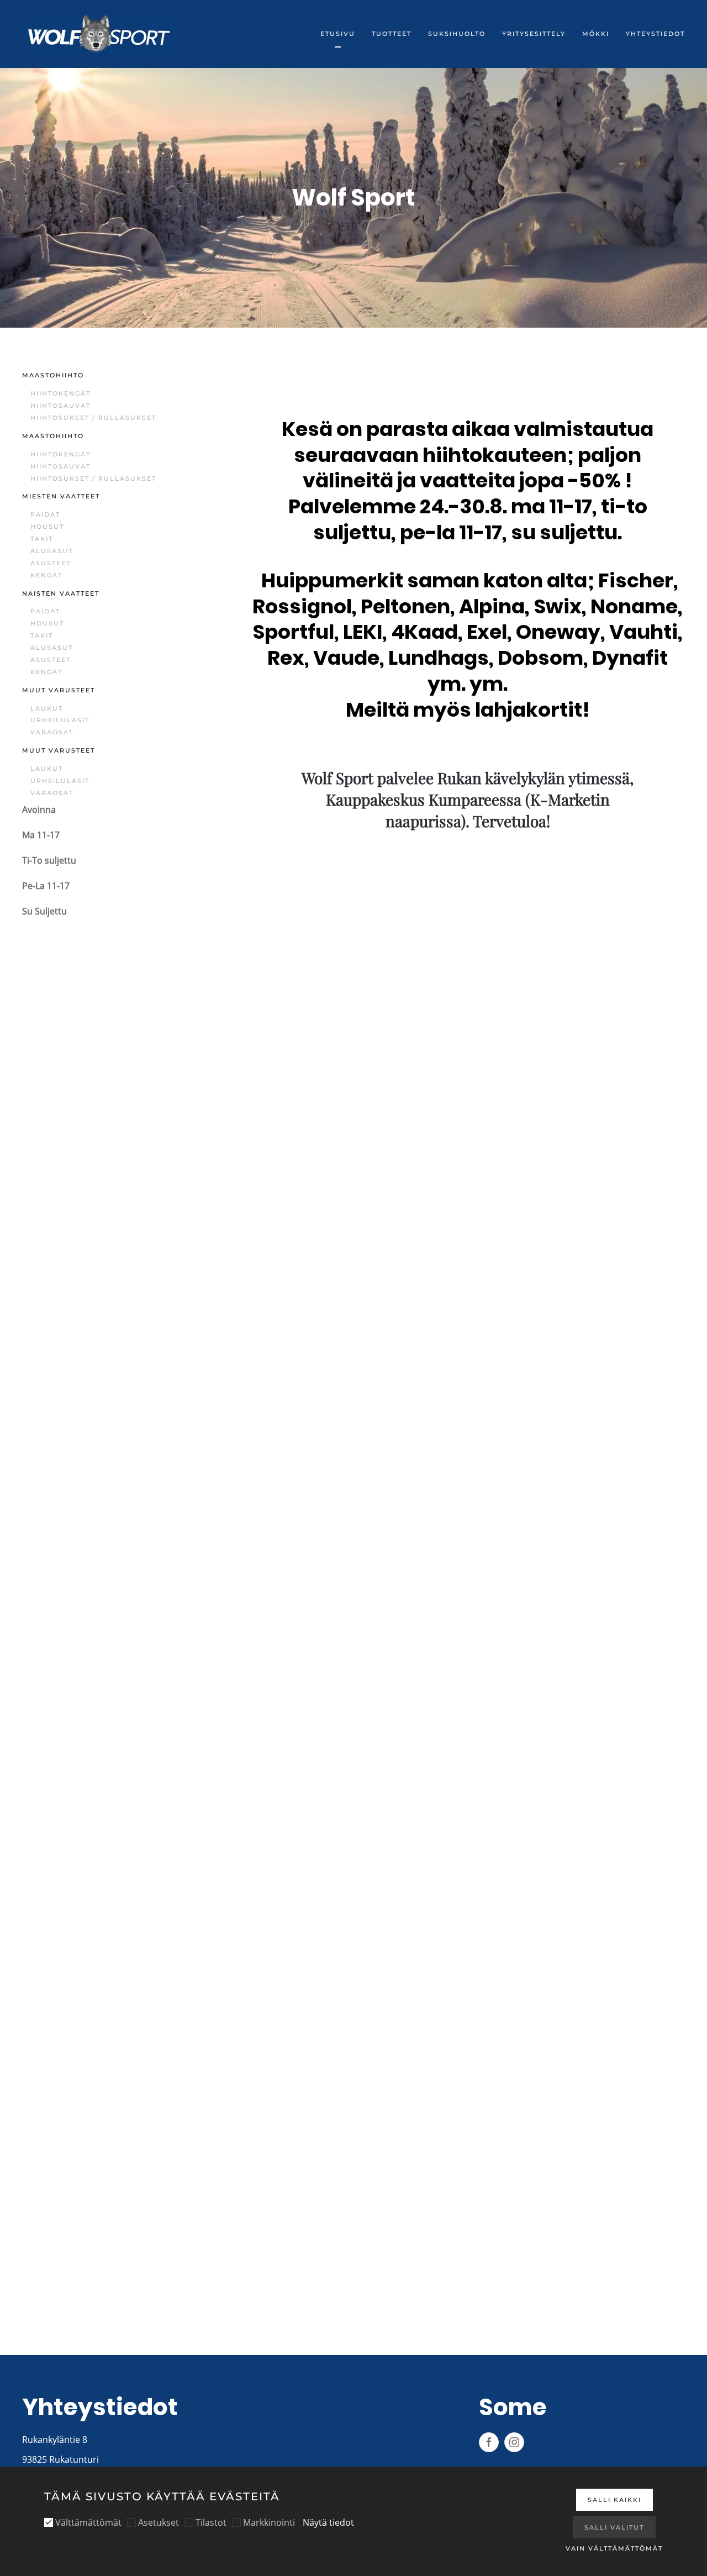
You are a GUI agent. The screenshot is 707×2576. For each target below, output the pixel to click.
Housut (47, 527)
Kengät (46, 575)
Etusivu (338, 34)
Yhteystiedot (655, 34)
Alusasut (52, 551)
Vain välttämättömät (614, 2548)
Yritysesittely (534, 34)
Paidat (45, 514)
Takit (42, 539)
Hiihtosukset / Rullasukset (93, 418)
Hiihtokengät (60, 393)
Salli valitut (614, 2527)
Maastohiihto (53, 375)
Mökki (596, 34)
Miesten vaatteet (61, 496)
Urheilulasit (60, 720)
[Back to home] (99, 34)
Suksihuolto (457, 34)
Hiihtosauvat (60, 406)
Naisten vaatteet (61, 593)
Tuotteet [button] (392, 34)
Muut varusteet (59, 690)
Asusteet (51, 563)
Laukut (47, 708)
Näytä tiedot (328, 2522)
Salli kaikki (614, 2500)
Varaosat (52, 732)
